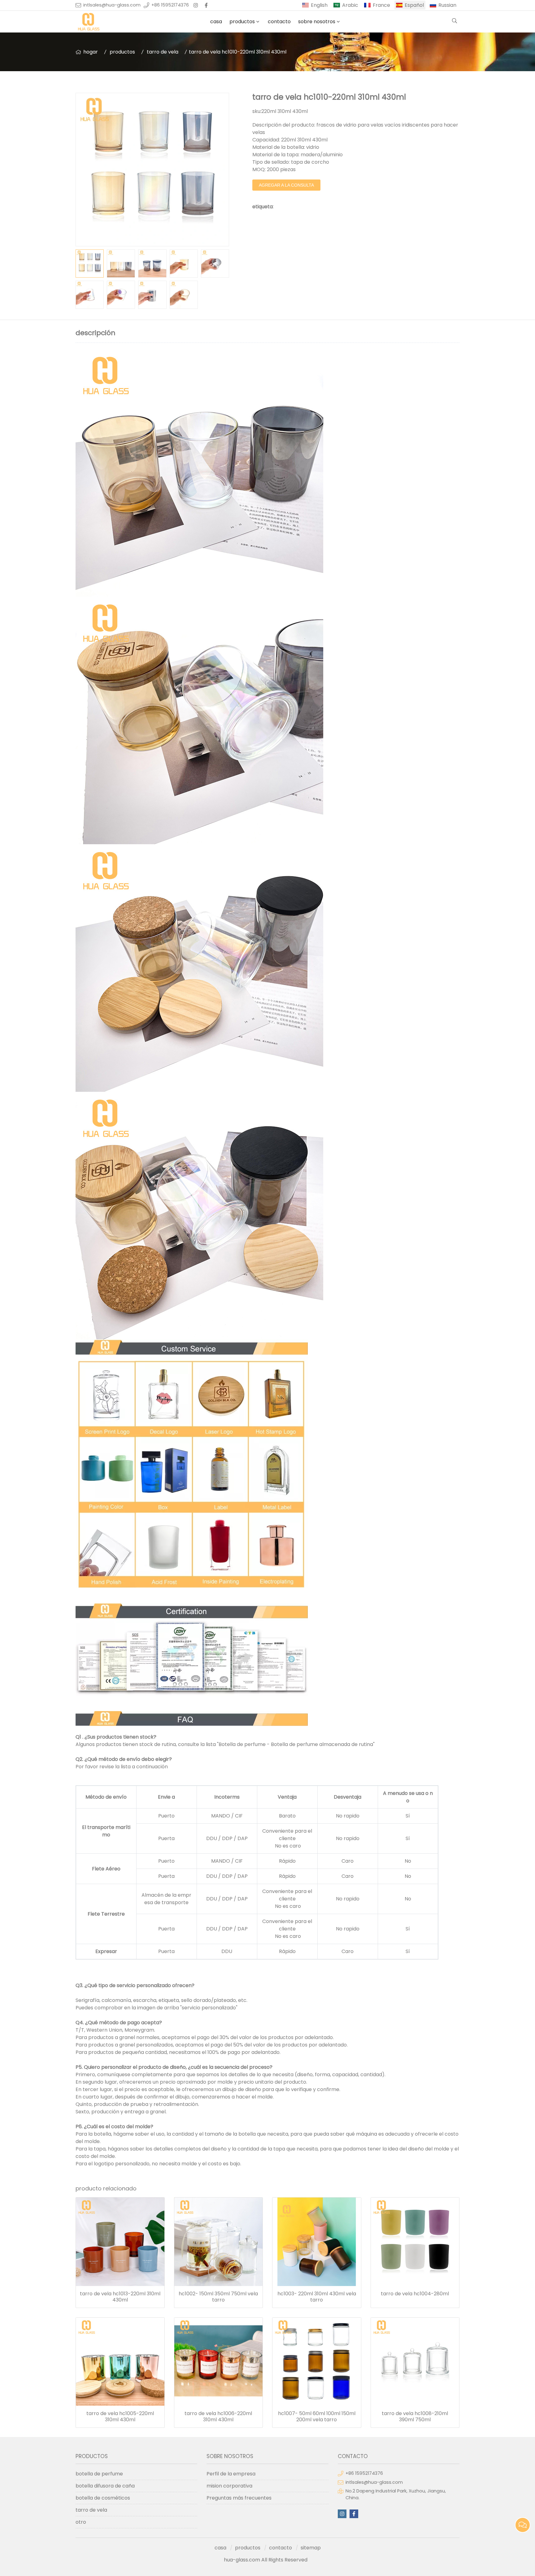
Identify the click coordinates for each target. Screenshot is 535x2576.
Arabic (350, 5)
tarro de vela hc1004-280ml (415, 2294)
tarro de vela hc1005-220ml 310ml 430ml (120, 2417)
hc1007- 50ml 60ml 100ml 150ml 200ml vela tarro (317, 2417)
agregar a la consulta (286, 185)
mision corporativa (229, 2486)
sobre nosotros (317, 22)
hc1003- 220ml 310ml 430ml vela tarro (317, 2297)
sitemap (311, 2548)
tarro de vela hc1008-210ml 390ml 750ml (415, 2417)
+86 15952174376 (170, 5)
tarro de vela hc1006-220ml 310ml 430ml (218, 2417)
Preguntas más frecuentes (239, 2498)
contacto (279, 22)
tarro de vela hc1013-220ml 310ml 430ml (120, 2297)
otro (81, 2522)
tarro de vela (163, 52)
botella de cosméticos (103, 2498)
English (319, 5)
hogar (91, 52)
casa (216, 22)
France (381, 5)
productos (242, 22)
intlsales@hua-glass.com (112, 5)
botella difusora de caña (105, 2486)
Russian (447, 5)
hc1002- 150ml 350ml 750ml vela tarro (218, 2297)
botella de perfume (99, 2474)
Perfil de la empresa (231, 2474)
